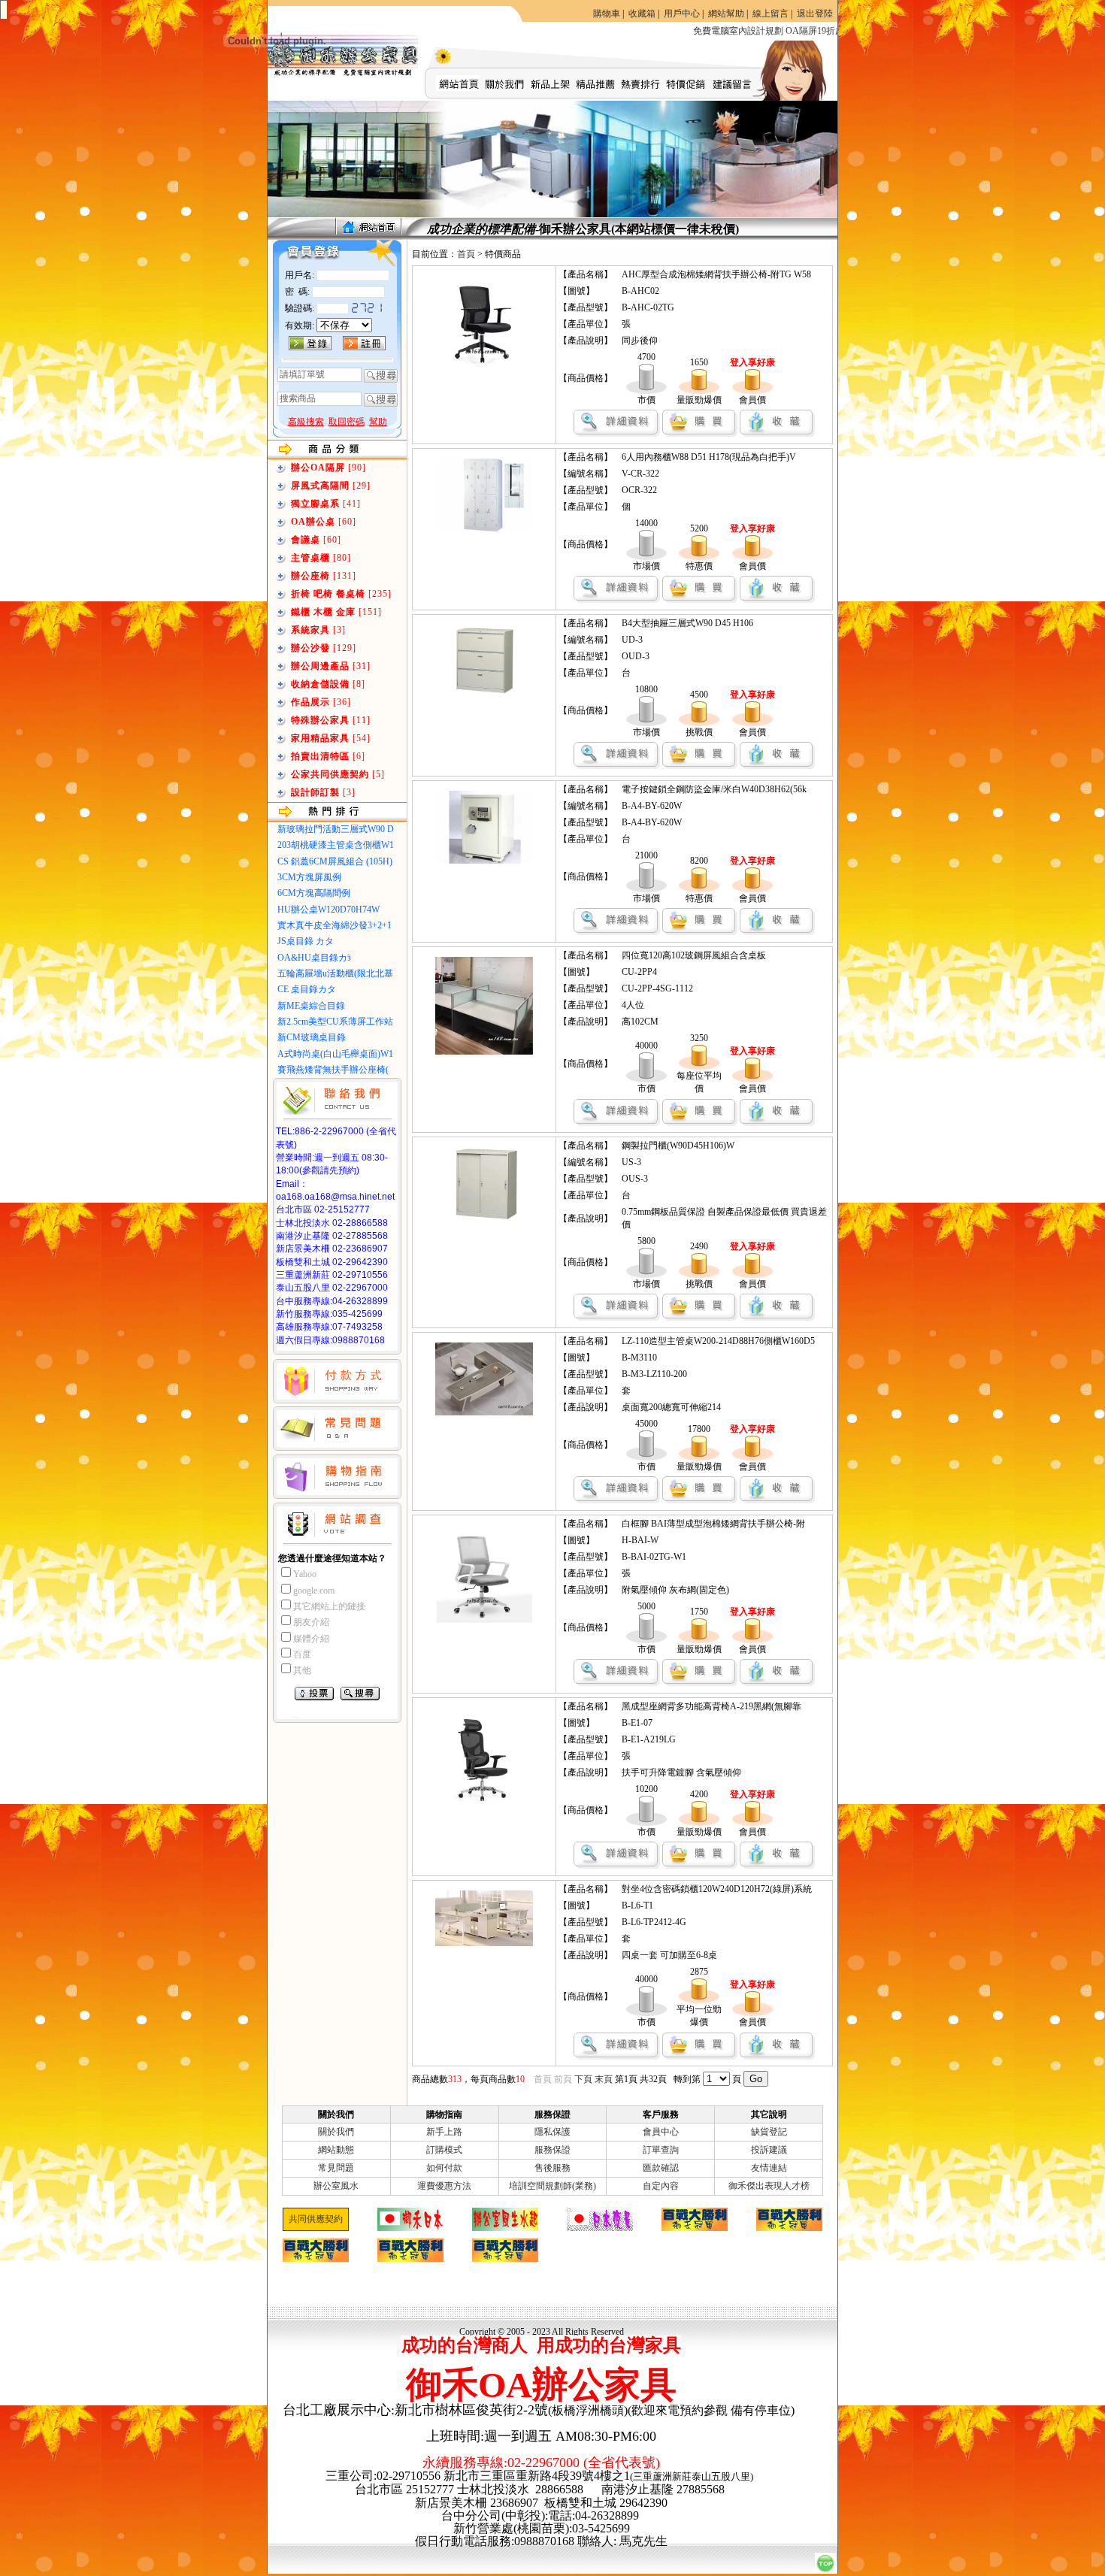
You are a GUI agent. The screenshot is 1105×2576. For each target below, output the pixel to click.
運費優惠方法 (444, 2186)
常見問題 (336, 2168)
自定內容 (661, 2186)
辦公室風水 (336, 2186)
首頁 (466, 254)
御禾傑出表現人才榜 (769, 2186)
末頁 (604, 2079)
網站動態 (336, 2150)
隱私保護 (552, 2132)
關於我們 (336, 2132)
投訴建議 (769, 2150)
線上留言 (770, 14)
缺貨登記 (769, 2132)
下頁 (583, 2079)
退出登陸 (815, 14)
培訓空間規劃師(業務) (552, 2186)
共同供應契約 (316, 2219)
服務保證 (552, 2150)
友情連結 (769, 2168)
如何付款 (444, 2168)
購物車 (607, 14)
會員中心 (661, 2132)
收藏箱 (642, 14)
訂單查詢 (661, 2150)
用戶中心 (682, 14)
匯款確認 (661, 2168)
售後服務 (552, 2168)
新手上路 (444, 2132)
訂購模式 (444, 2150)
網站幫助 (726, 14)
